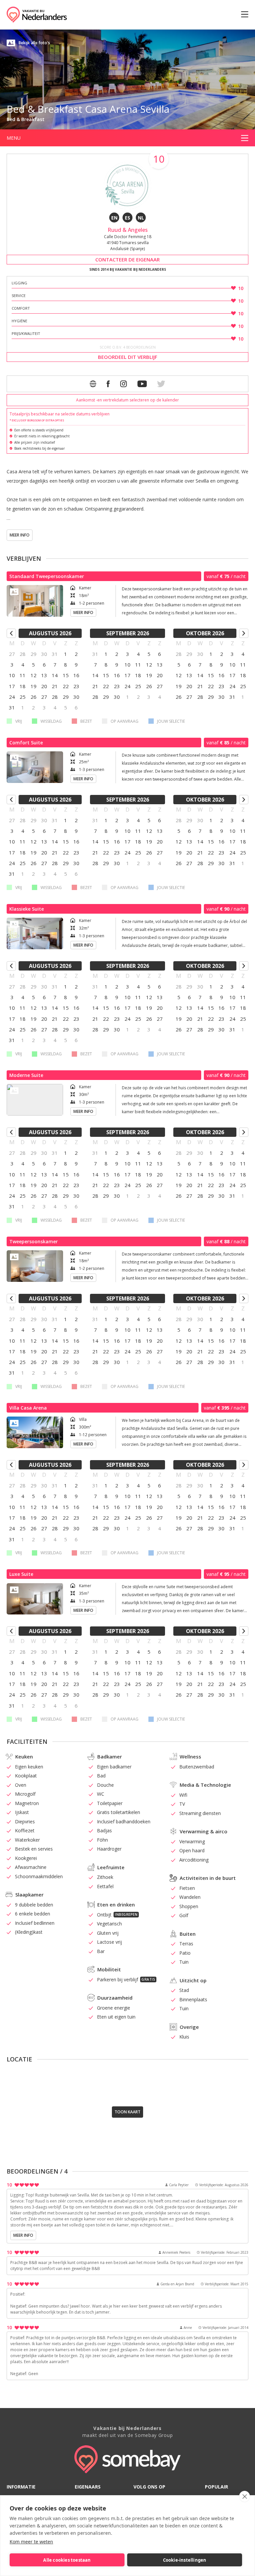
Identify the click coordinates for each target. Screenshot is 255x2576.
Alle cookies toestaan (67, 2560)
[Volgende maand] (244, 633)
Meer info (20, 535)
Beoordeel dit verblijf (128, 357)
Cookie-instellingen (185, 2560)
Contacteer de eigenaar (127, 259)
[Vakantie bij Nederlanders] (37, 15)
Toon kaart (127, 2112)
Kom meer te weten (31, 2542)
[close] (245, 2497)
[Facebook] (108, 384)
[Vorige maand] (11, 633)
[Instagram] (124, 384)
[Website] (93, 384)
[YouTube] (142, 384)
